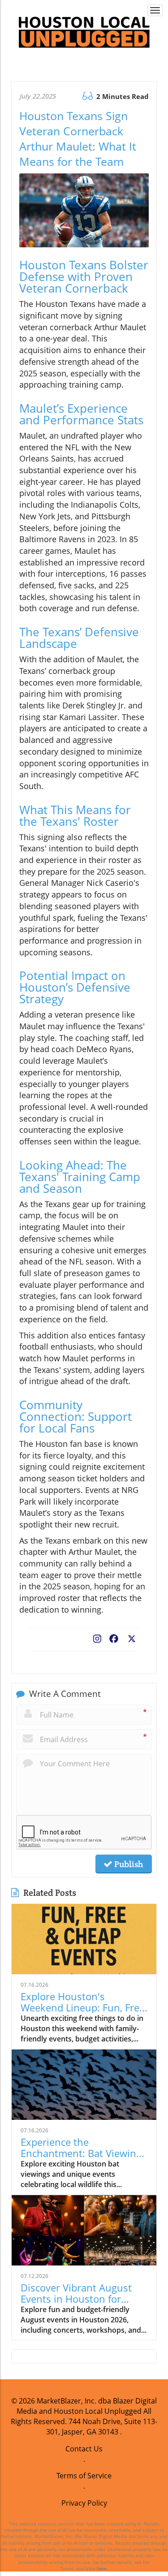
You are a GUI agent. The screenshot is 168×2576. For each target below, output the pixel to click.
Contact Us (84, 2449)
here (102, 2568)
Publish (128, 1864)
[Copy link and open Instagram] (97, 1637)
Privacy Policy (84, 2503)
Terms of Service (84, 2476)
